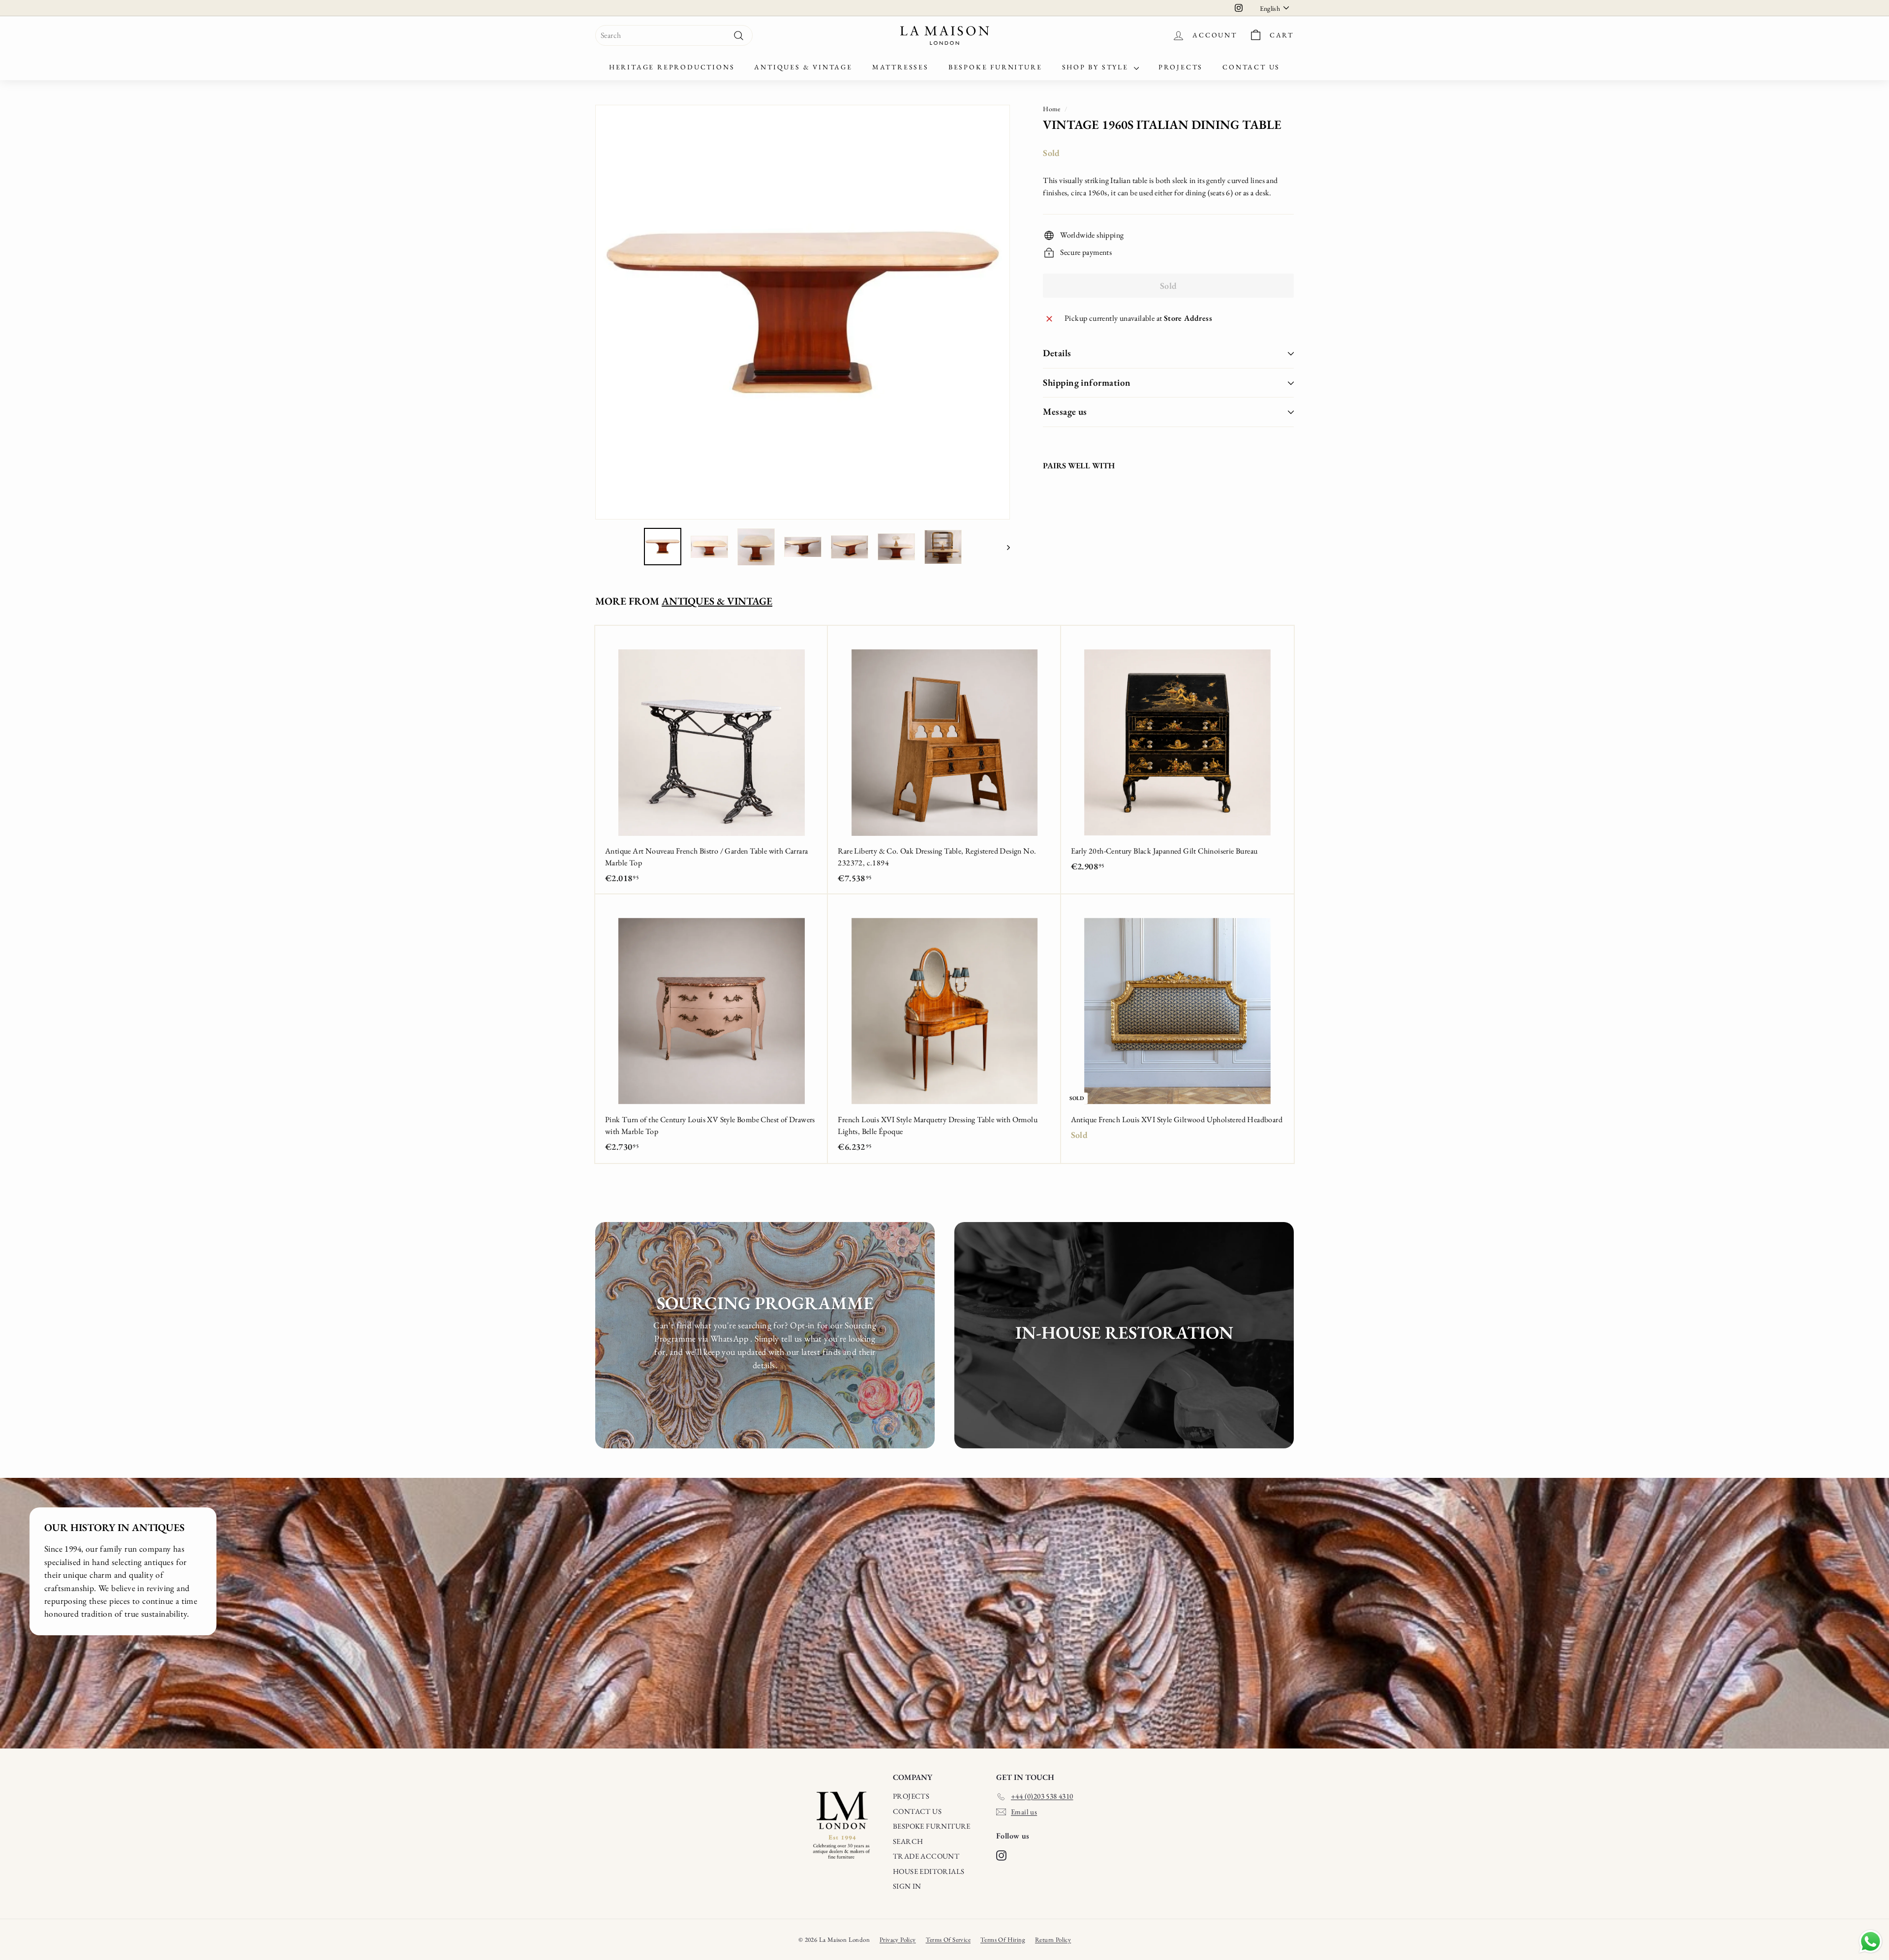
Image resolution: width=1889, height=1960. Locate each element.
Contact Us (1251, 67)
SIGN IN (907, 1886)
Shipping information (1087, 383)
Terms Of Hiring (1003, 1940)
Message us (1065, 412)
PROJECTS (911, 1796)
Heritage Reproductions (672, 67)
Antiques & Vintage (803, 67)
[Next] (1004, 547)
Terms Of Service (948, 1940)
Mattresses (900, 67)
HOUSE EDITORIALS (929, 1871)
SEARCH (908, 1841)
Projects (1181, 67)
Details (1057, 353)
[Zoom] (803, 312)
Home (1052, 109)
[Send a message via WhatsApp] (1871, 1942)
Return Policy (1053, 1940)
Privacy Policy (898, 1940)
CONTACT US (917, 1811)
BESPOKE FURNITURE (932, 1826)
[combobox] (674, 35)
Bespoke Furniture (995, 67)
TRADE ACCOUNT (926, 1856)
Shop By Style (1097, 67)
